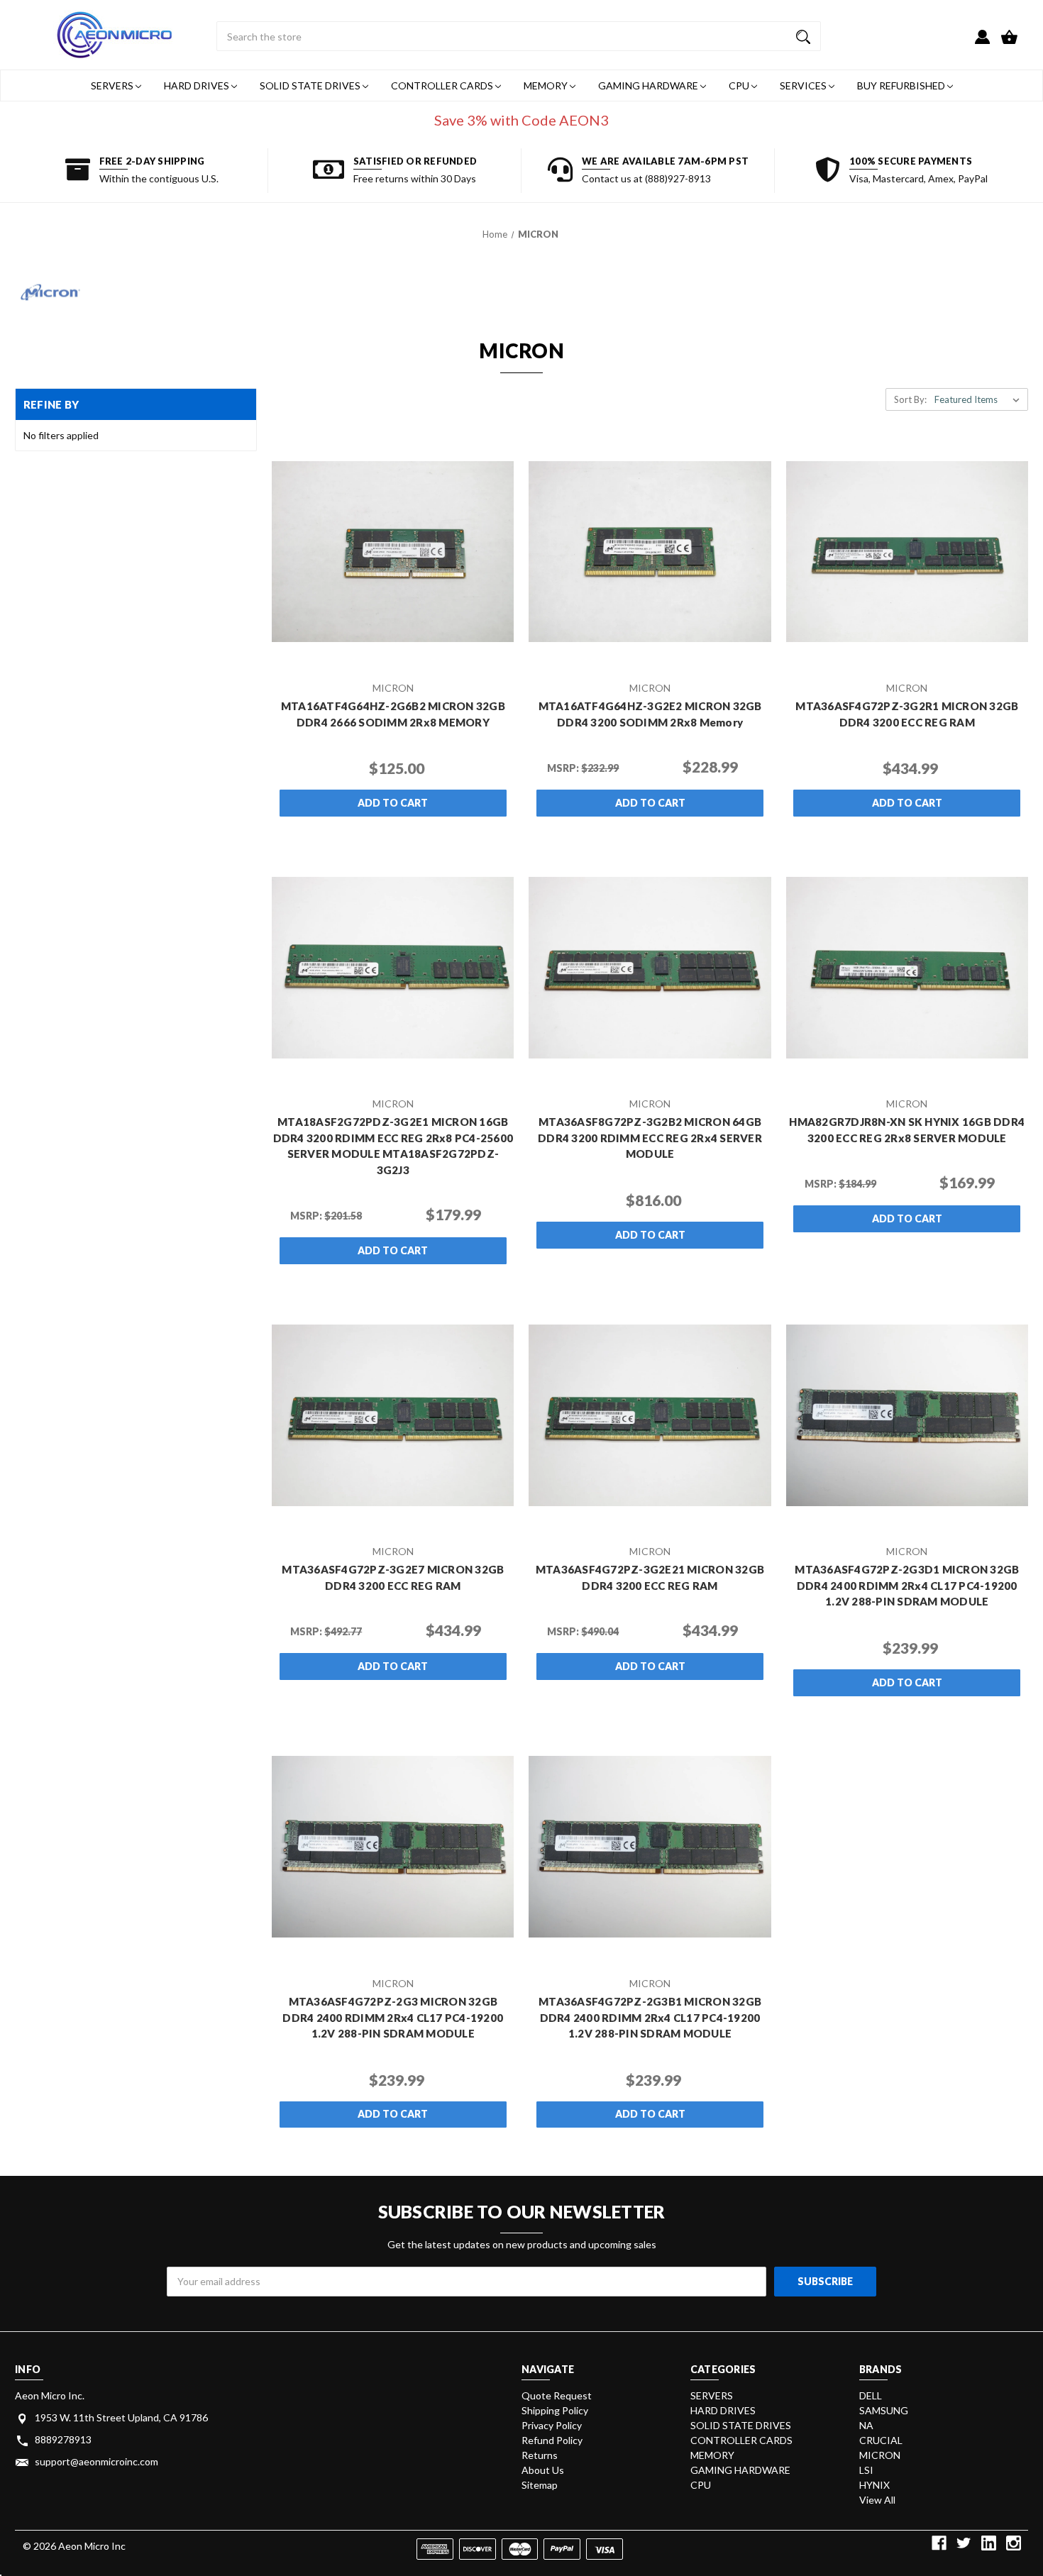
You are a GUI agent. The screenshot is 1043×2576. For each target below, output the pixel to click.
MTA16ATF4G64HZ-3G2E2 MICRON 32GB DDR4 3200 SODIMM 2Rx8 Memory (650, 714)
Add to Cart (393, 803)
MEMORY (547, 85)
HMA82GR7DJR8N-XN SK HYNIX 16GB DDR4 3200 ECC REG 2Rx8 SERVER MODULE (907, 1130)
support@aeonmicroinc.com (96, 2461)
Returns (540, 2455)
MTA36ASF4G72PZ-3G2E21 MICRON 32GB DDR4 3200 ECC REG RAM (650, 1577)
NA (866, 2425)
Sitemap (540, 2485)
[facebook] (939, 2543)
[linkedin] (989, 2543)
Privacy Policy (552, 2425)
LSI (866, 2470)
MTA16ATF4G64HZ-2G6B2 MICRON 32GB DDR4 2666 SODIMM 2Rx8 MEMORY (393, 714)
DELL (871, 2395)
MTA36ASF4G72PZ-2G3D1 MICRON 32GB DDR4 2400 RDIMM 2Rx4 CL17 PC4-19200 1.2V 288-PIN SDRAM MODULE (907, 1585)
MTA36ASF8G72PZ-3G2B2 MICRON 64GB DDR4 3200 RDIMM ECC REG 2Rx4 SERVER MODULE (650, 1138)
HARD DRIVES (198, 85)
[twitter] (964, 2543)
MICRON (880, 2455)
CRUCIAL (881, 2440)
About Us (543, 2470)
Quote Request (557, 2395)
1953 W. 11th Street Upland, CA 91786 (121, 2417)
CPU (740, 85)
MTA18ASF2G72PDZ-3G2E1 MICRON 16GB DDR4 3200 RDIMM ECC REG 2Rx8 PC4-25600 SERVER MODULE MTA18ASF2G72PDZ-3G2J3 (393, 1146)
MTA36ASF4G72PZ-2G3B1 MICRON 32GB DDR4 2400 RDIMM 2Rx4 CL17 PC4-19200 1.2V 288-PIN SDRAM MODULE (650, 2017)
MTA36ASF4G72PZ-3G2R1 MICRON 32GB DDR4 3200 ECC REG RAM (907, 714)
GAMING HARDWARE (649, 85)
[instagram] (1014, 2543)
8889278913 (63, 2439)
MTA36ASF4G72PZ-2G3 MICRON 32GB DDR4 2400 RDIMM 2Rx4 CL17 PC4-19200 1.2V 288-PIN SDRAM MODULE (393, 2017)
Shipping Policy (555, 2410)
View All (877, 2500)
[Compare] (412, 660)
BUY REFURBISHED (902, 85)
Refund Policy (552, 2440)
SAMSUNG (884, 2410)
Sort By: (910, 399)
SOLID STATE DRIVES (311, 85)
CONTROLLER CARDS (443, 85)
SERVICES (804, 85)
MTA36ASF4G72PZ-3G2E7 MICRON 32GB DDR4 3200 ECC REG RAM (393, 1577)
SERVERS (113, 85)
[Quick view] (374, 659)
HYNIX (874, 2485)
